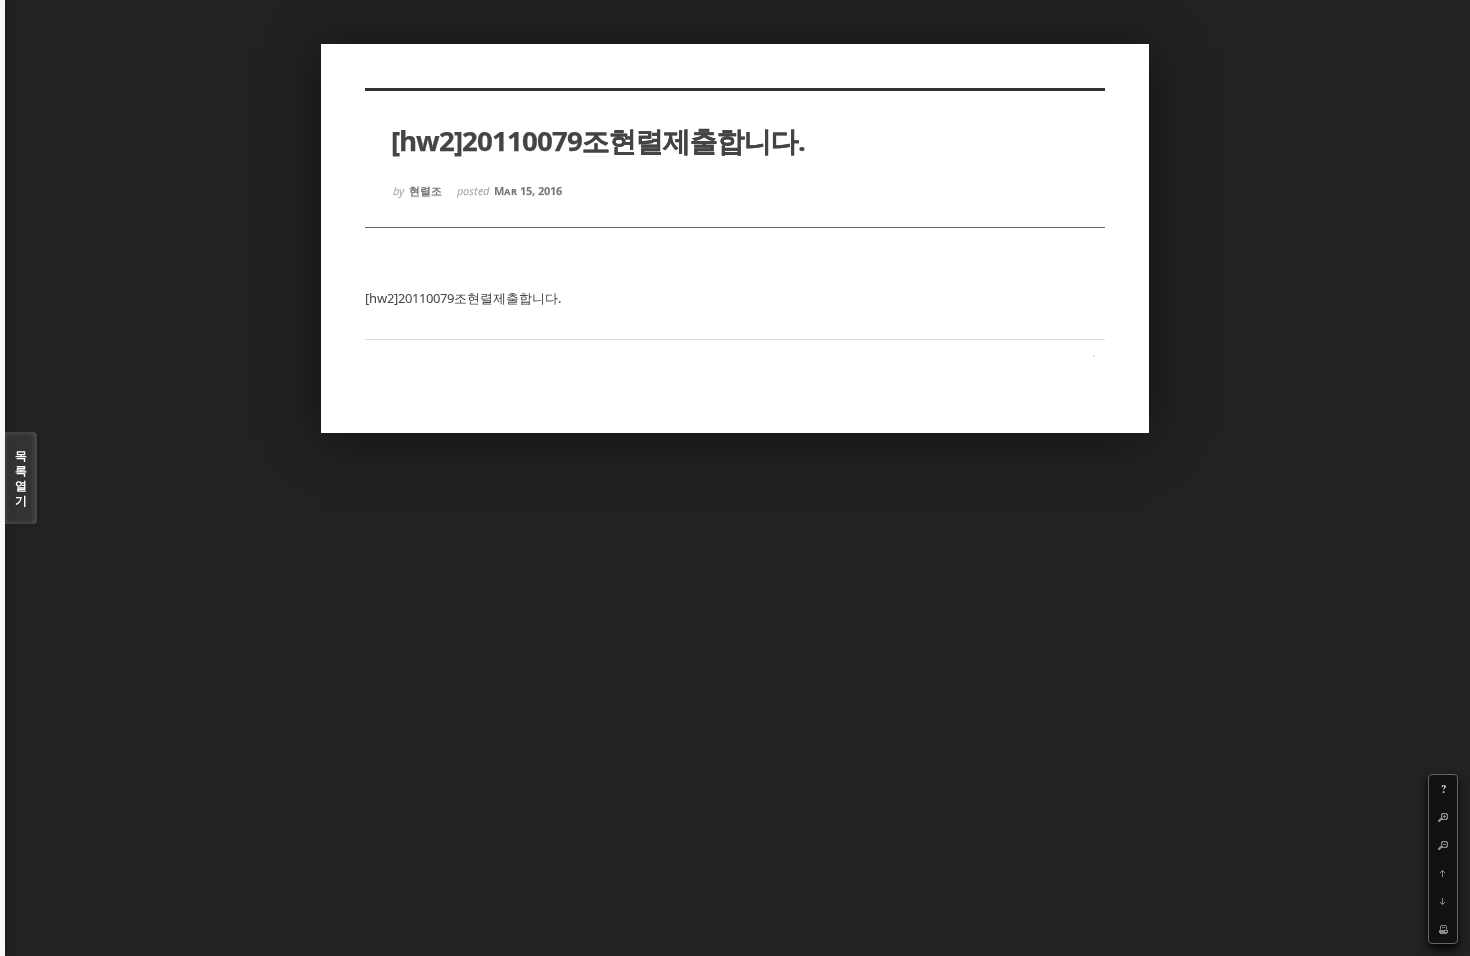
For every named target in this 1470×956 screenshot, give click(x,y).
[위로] (1443, 873)
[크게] (1443, 817)
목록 (21, 478)
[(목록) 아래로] (1443, 901)
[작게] (1443, 845)
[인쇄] (1443, 929)
